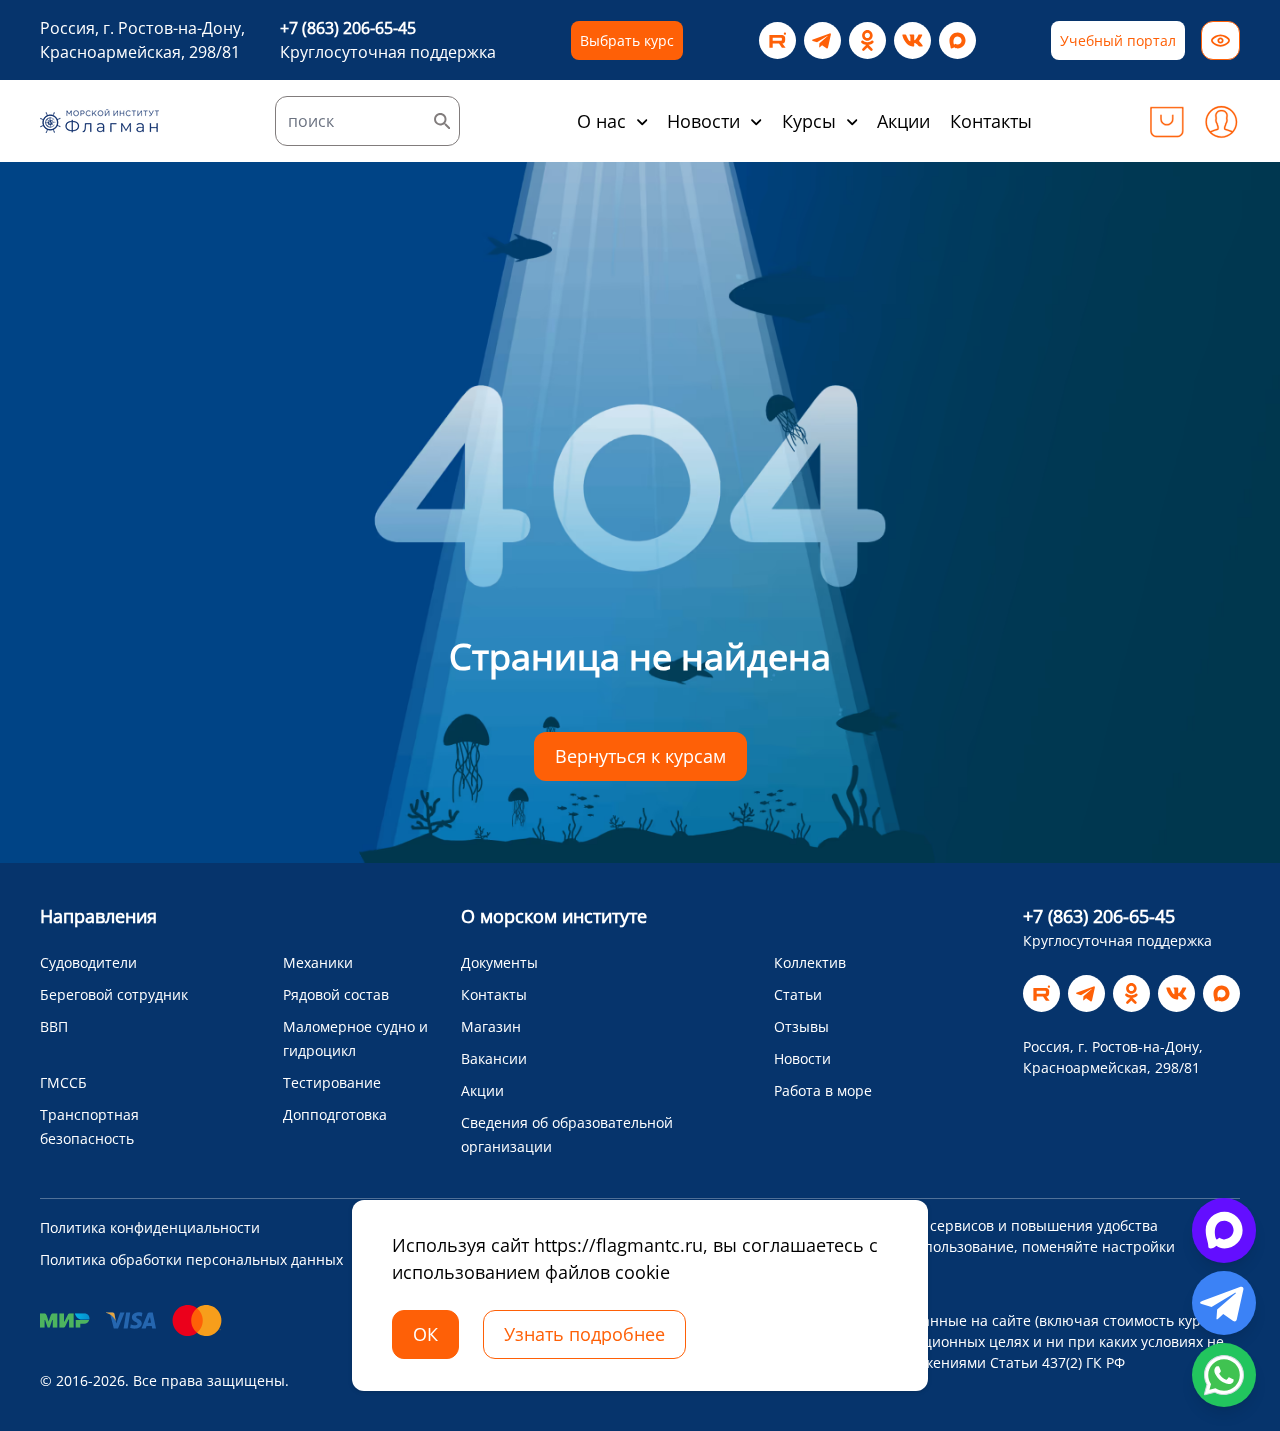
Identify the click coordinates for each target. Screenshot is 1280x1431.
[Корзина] (1167, 121)
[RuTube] (777, 40)
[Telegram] (822, 40)
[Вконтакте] (912, 40)
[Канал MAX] (957, 40)
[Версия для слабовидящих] (1220, 40)
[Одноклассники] (867, 40)
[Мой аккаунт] (1221, 121)
